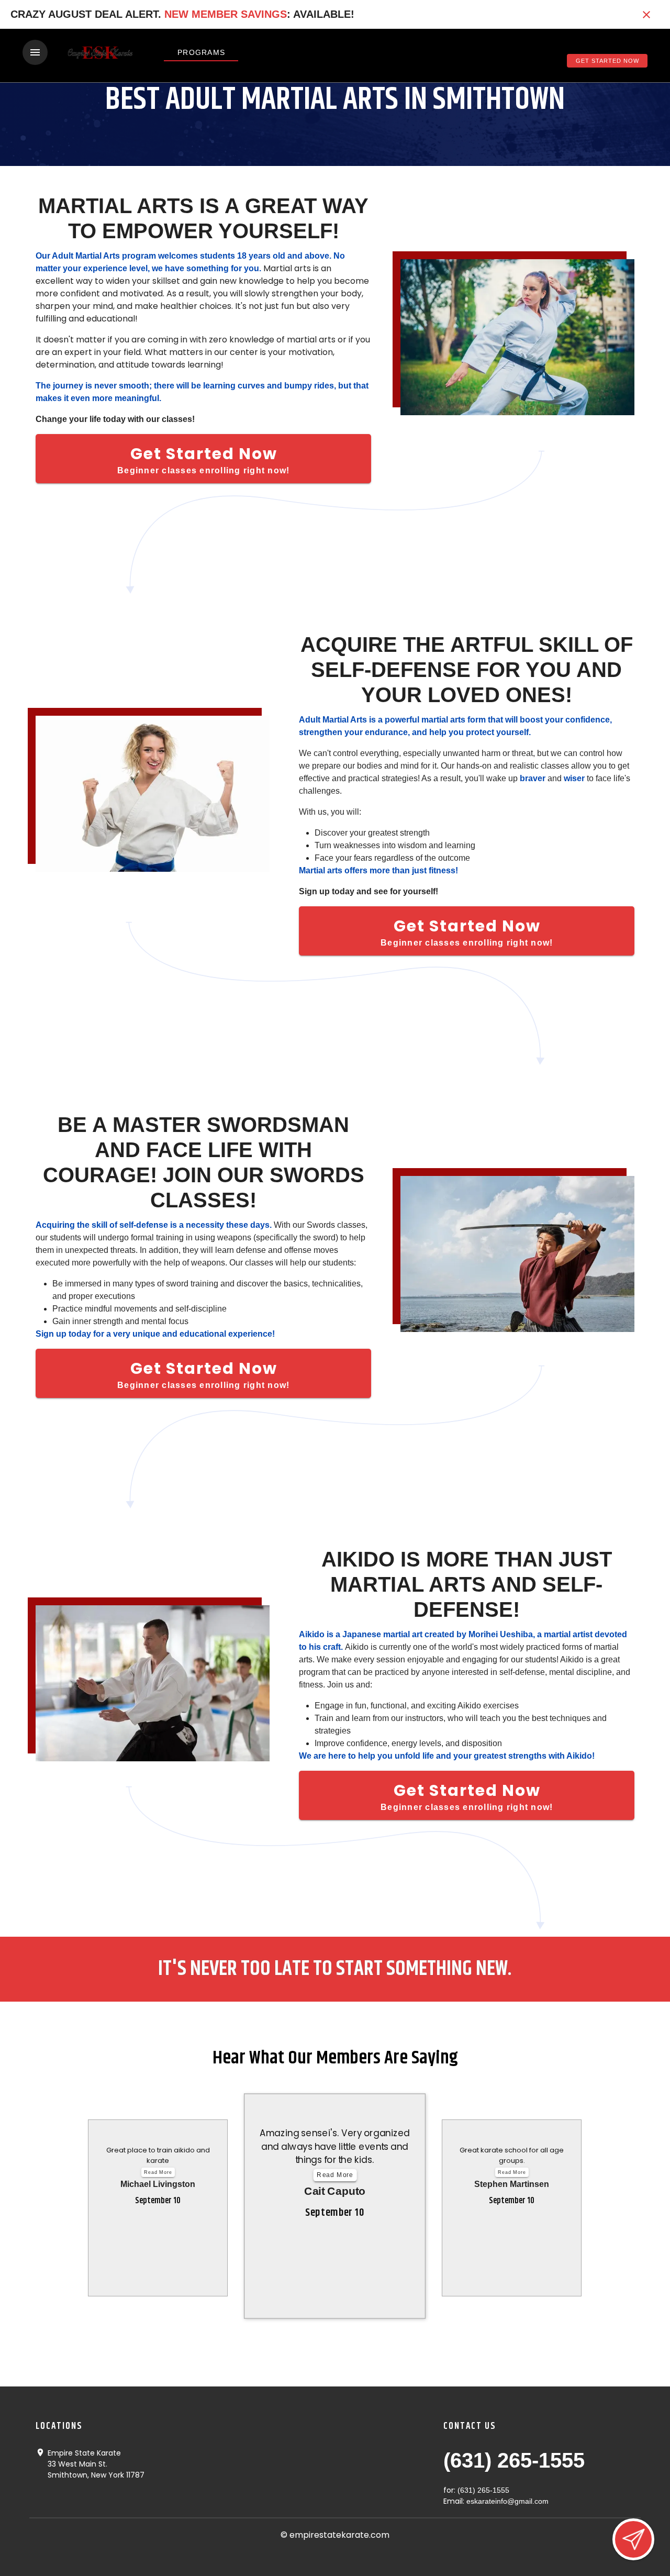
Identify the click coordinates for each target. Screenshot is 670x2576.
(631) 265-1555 (514, 2460)
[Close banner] (646, 15)
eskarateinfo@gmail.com (507, 2501)
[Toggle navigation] (35, 52)
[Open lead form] (633, 2539)
